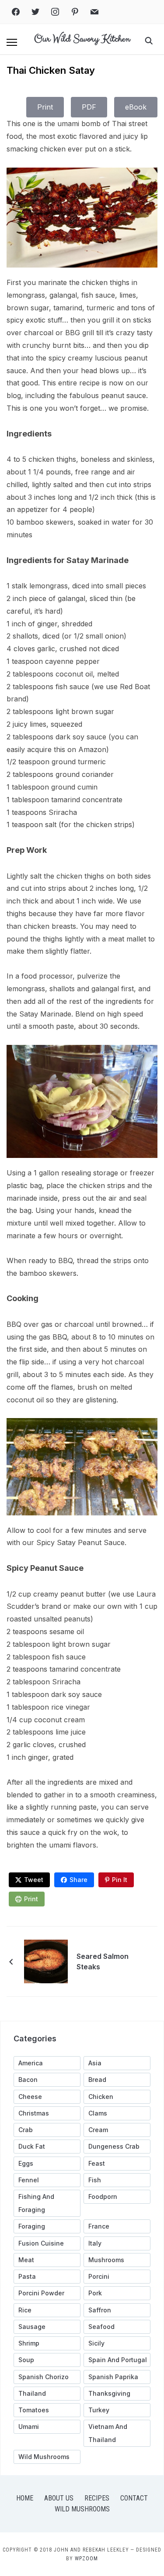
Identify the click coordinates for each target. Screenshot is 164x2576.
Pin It (120, 1880)
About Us (59, 2498)
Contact (134, 2498)
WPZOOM (86, 2559)
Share (79, 1880)
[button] (12, 42)
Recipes (97, 2498)
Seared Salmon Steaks (103, 1961)
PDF (89, 107)
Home (25, 2498)
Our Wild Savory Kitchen (82, 39)
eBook (136, 107)
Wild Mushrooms (82, 2509)
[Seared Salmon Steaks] (46, 1961)
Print (45, 107)
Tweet (34, 1880)
